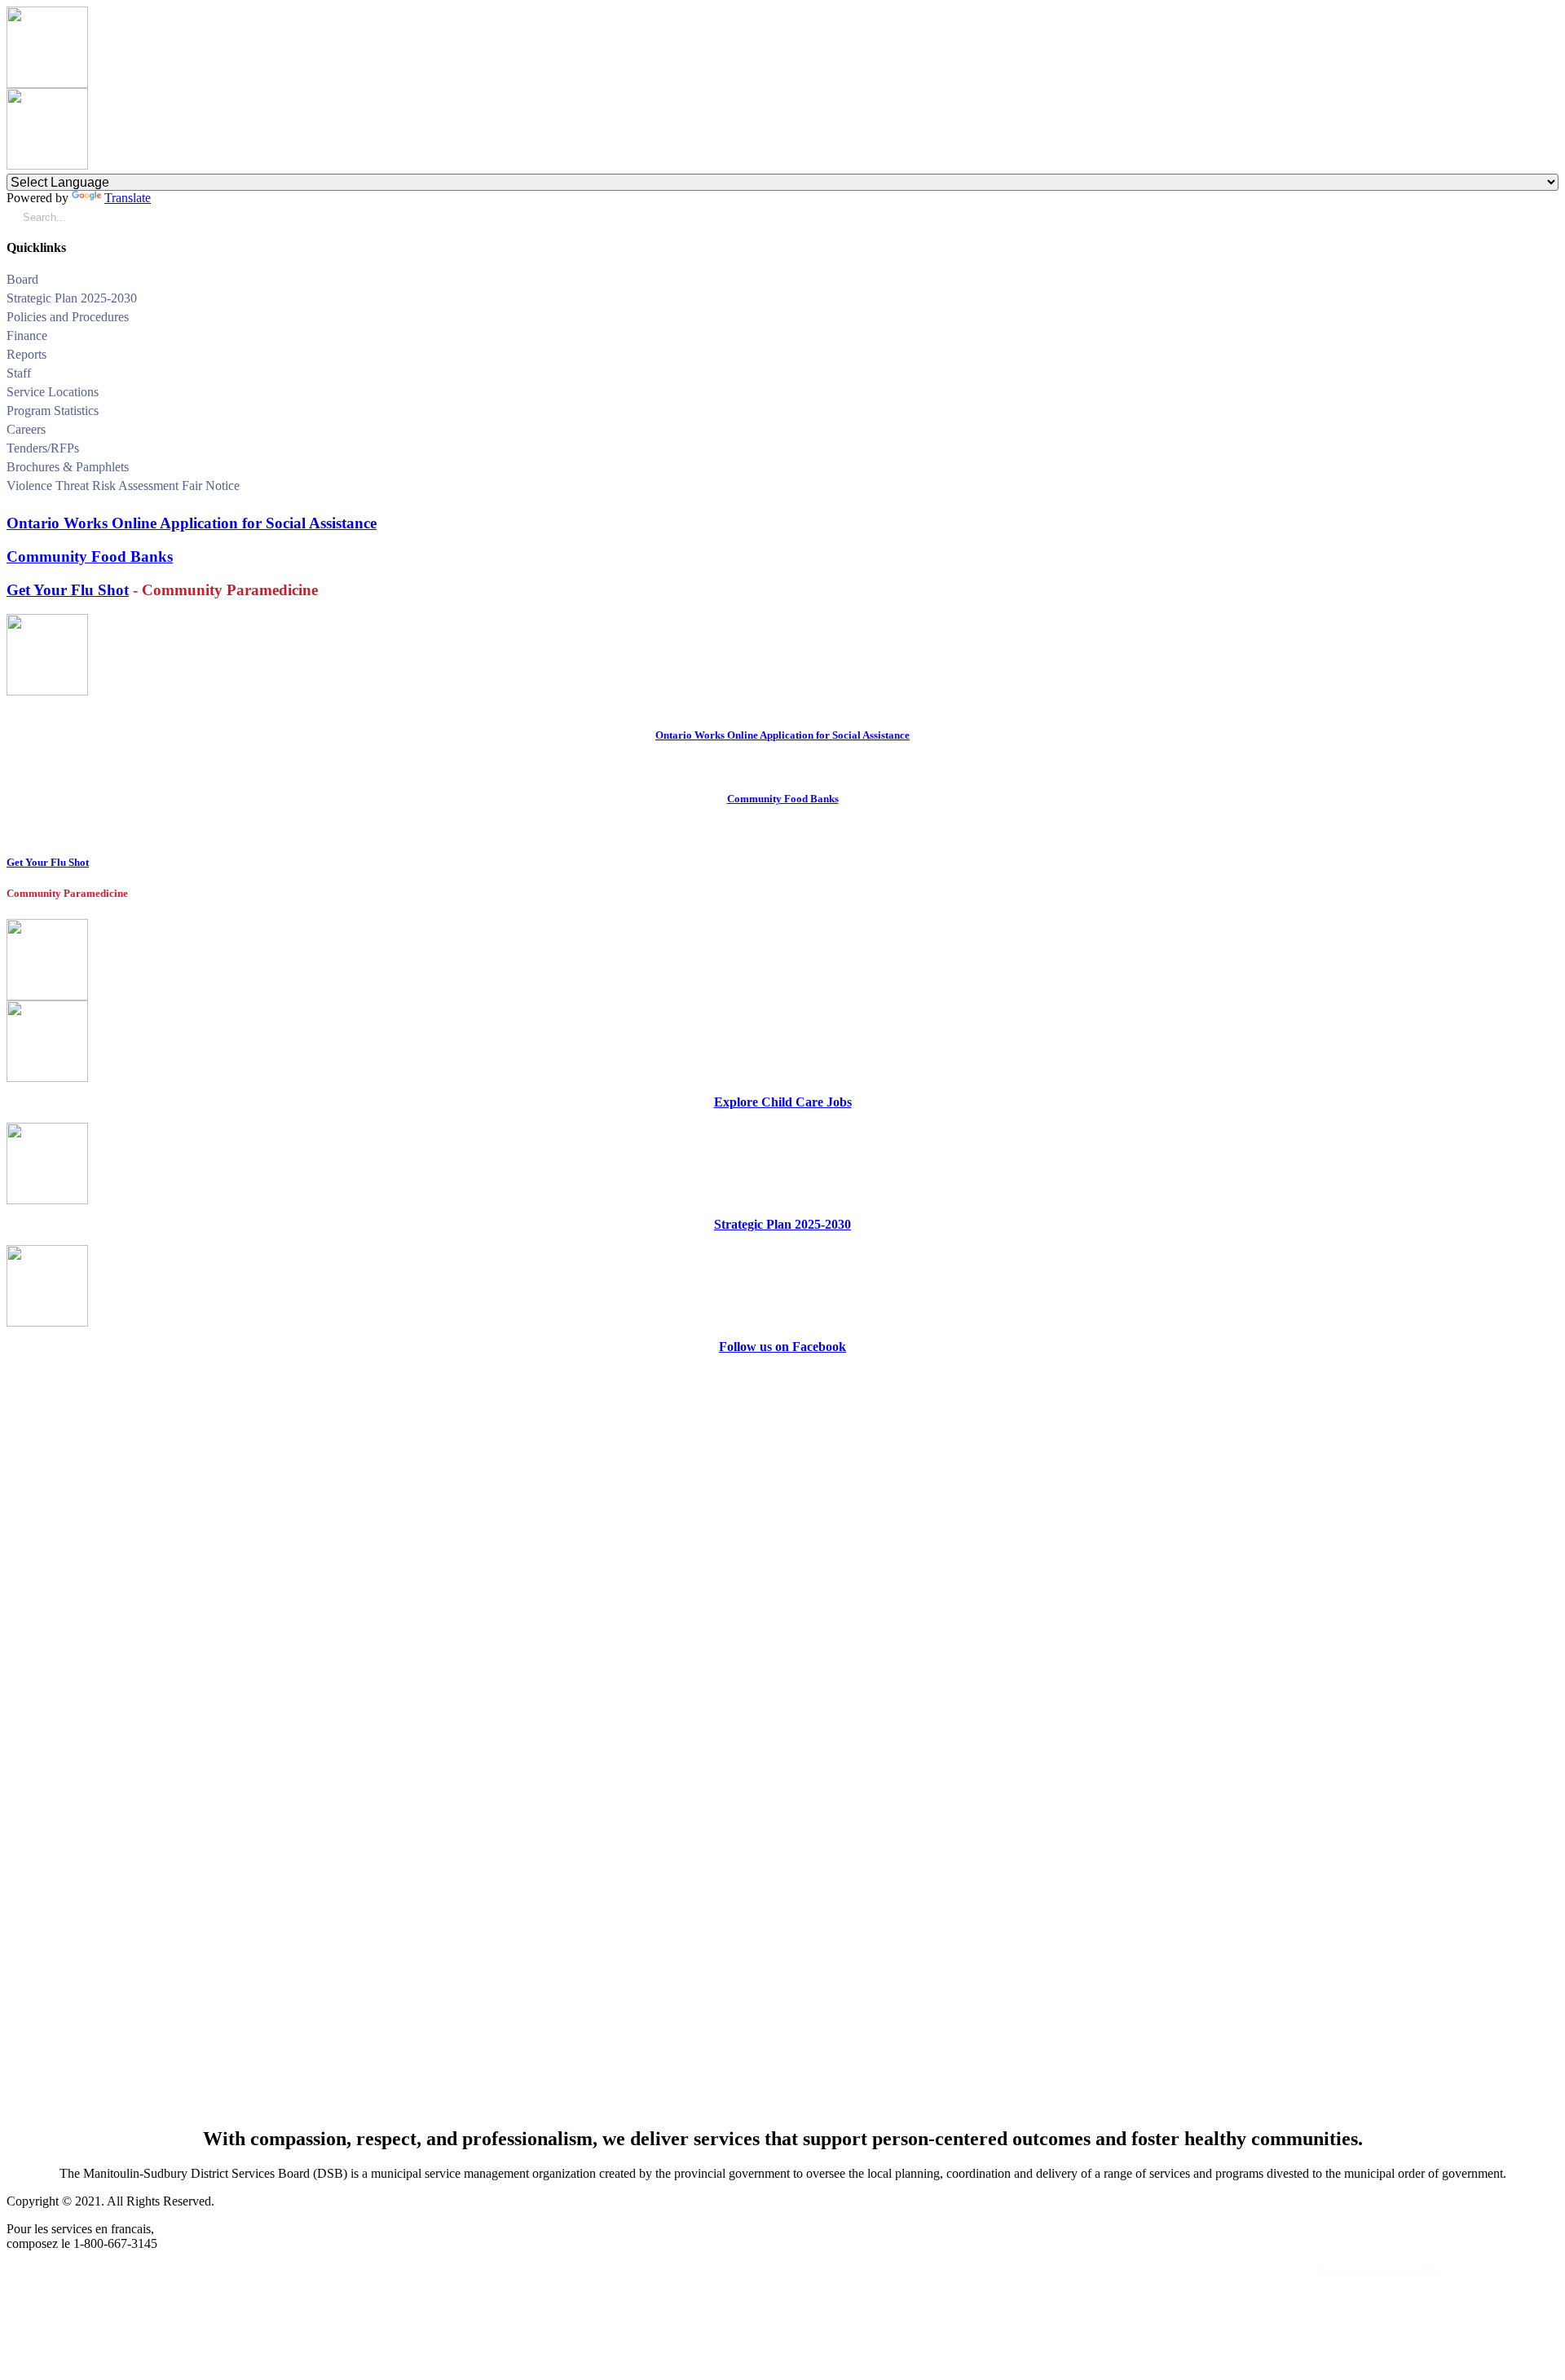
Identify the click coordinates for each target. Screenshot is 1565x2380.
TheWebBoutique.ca (1502, 2271)
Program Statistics (53, 411)
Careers (26, 429)
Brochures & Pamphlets (68, 467)
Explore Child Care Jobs (783, 1102)
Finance (27, 336)
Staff (19, 373)
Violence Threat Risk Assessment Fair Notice (123, 486)
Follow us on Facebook (782, 1347)
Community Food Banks (90, 556)
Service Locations (53, 392)
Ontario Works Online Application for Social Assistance (192, 523)
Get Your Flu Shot (68, 590)
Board (22, 279)
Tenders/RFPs (43, 448)
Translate (128, 198)
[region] (782, 1740)
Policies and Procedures (68, 317)
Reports (26, 354)
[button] (1552, 282)
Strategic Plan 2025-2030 (72, 298)
